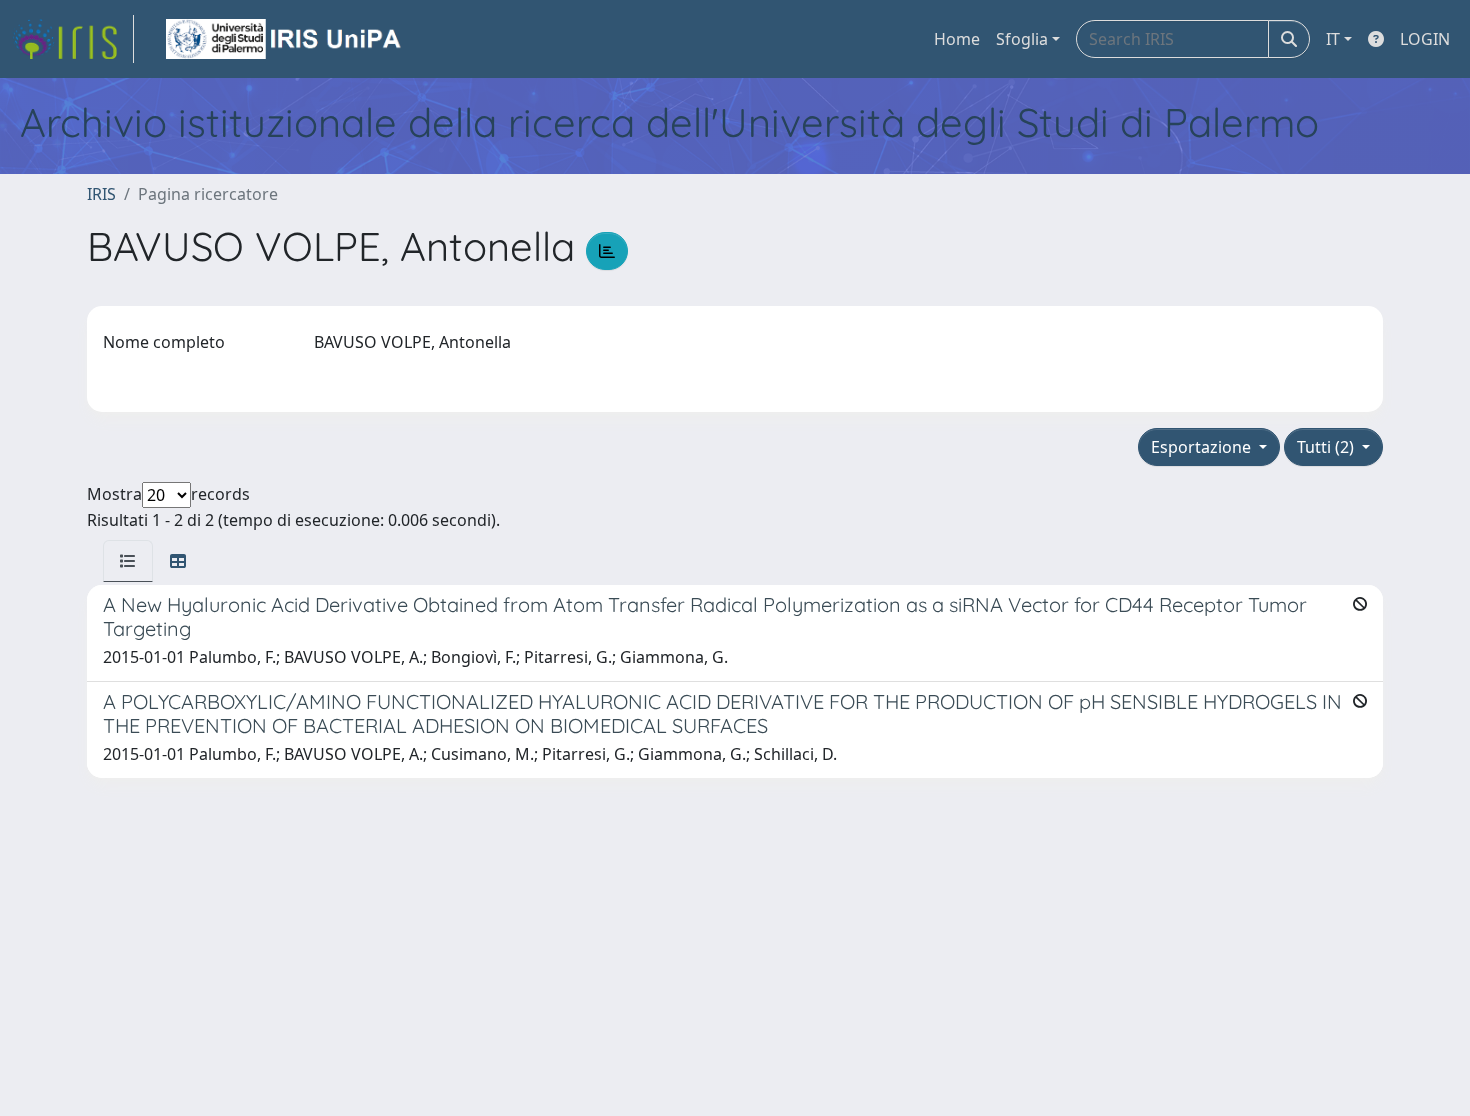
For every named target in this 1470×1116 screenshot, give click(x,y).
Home (957, 39)
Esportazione (1203, 447)
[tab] (128, 561)
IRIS (101, 194)
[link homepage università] (285, 39)
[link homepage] (73, 39)
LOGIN (1425, 39)
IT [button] (1333, 39)
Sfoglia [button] (1022, 39)
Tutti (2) (1327, 447)
